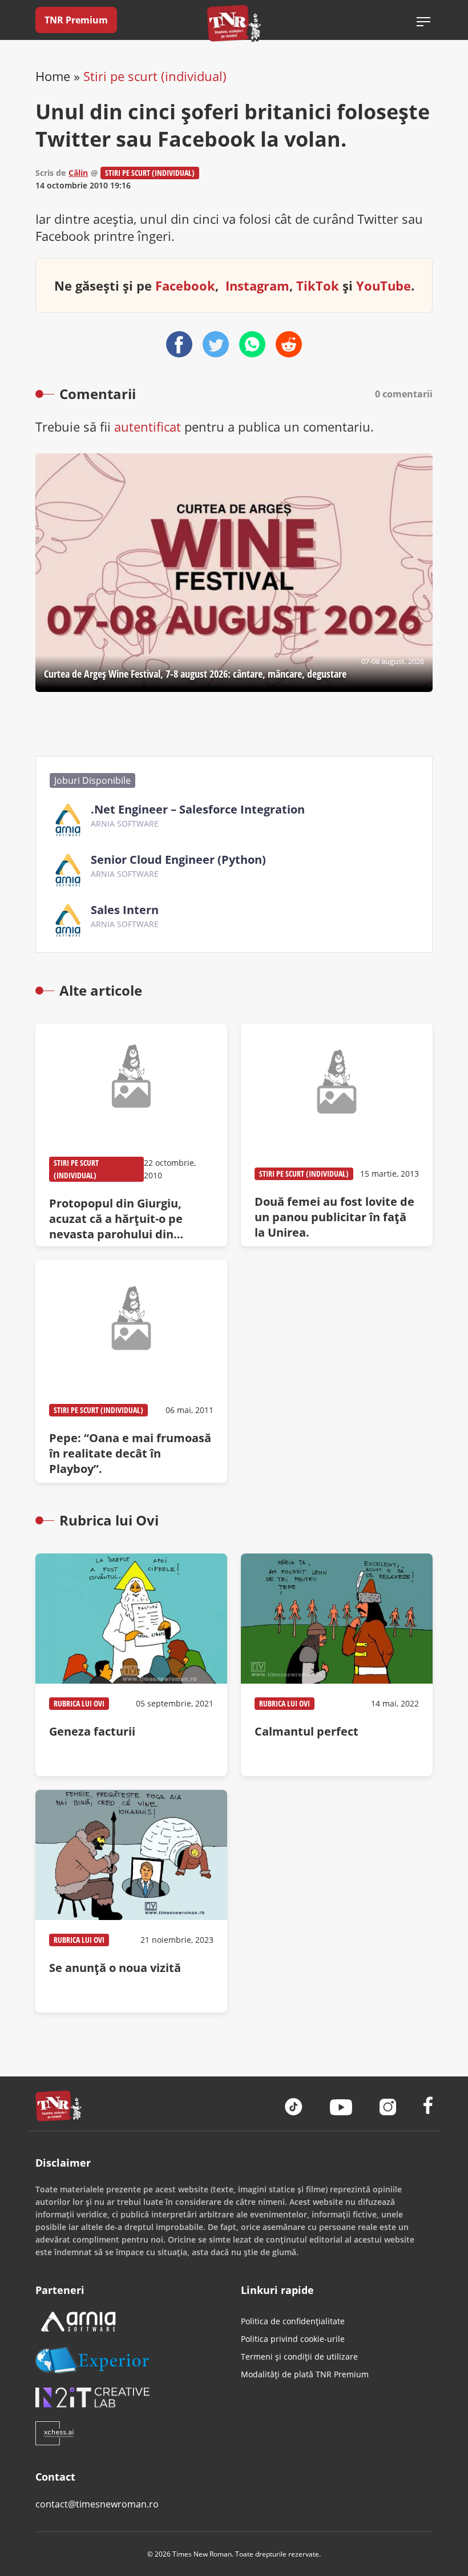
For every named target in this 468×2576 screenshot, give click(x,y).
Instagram (257, 285)
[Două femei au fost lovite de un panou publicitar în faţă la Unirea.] (337, 1135)
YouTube (384, 285)
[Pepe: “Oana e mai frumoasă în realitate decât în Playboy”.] (131, 1371)
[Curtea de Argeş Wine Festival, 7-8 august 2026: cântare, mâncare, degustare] (234, 573)
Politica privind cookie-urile (293, 2339)
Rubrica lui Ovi (79, 1703)
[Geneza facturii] (131, 1665)
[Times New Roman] (234, 23)
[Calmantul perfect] (337, 1665)
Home (53, 76)
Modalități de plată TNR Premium (305, 2374)
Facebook (185, 285)
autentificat (148, 426)
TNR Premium (76, 20)
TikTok (318, 285)
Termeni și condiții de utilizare (299, 2356)
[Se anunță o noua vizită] (131, 1901)
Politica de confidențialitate (293, 2321)
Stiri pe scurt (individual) (155, 76)
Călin (78, 173)
